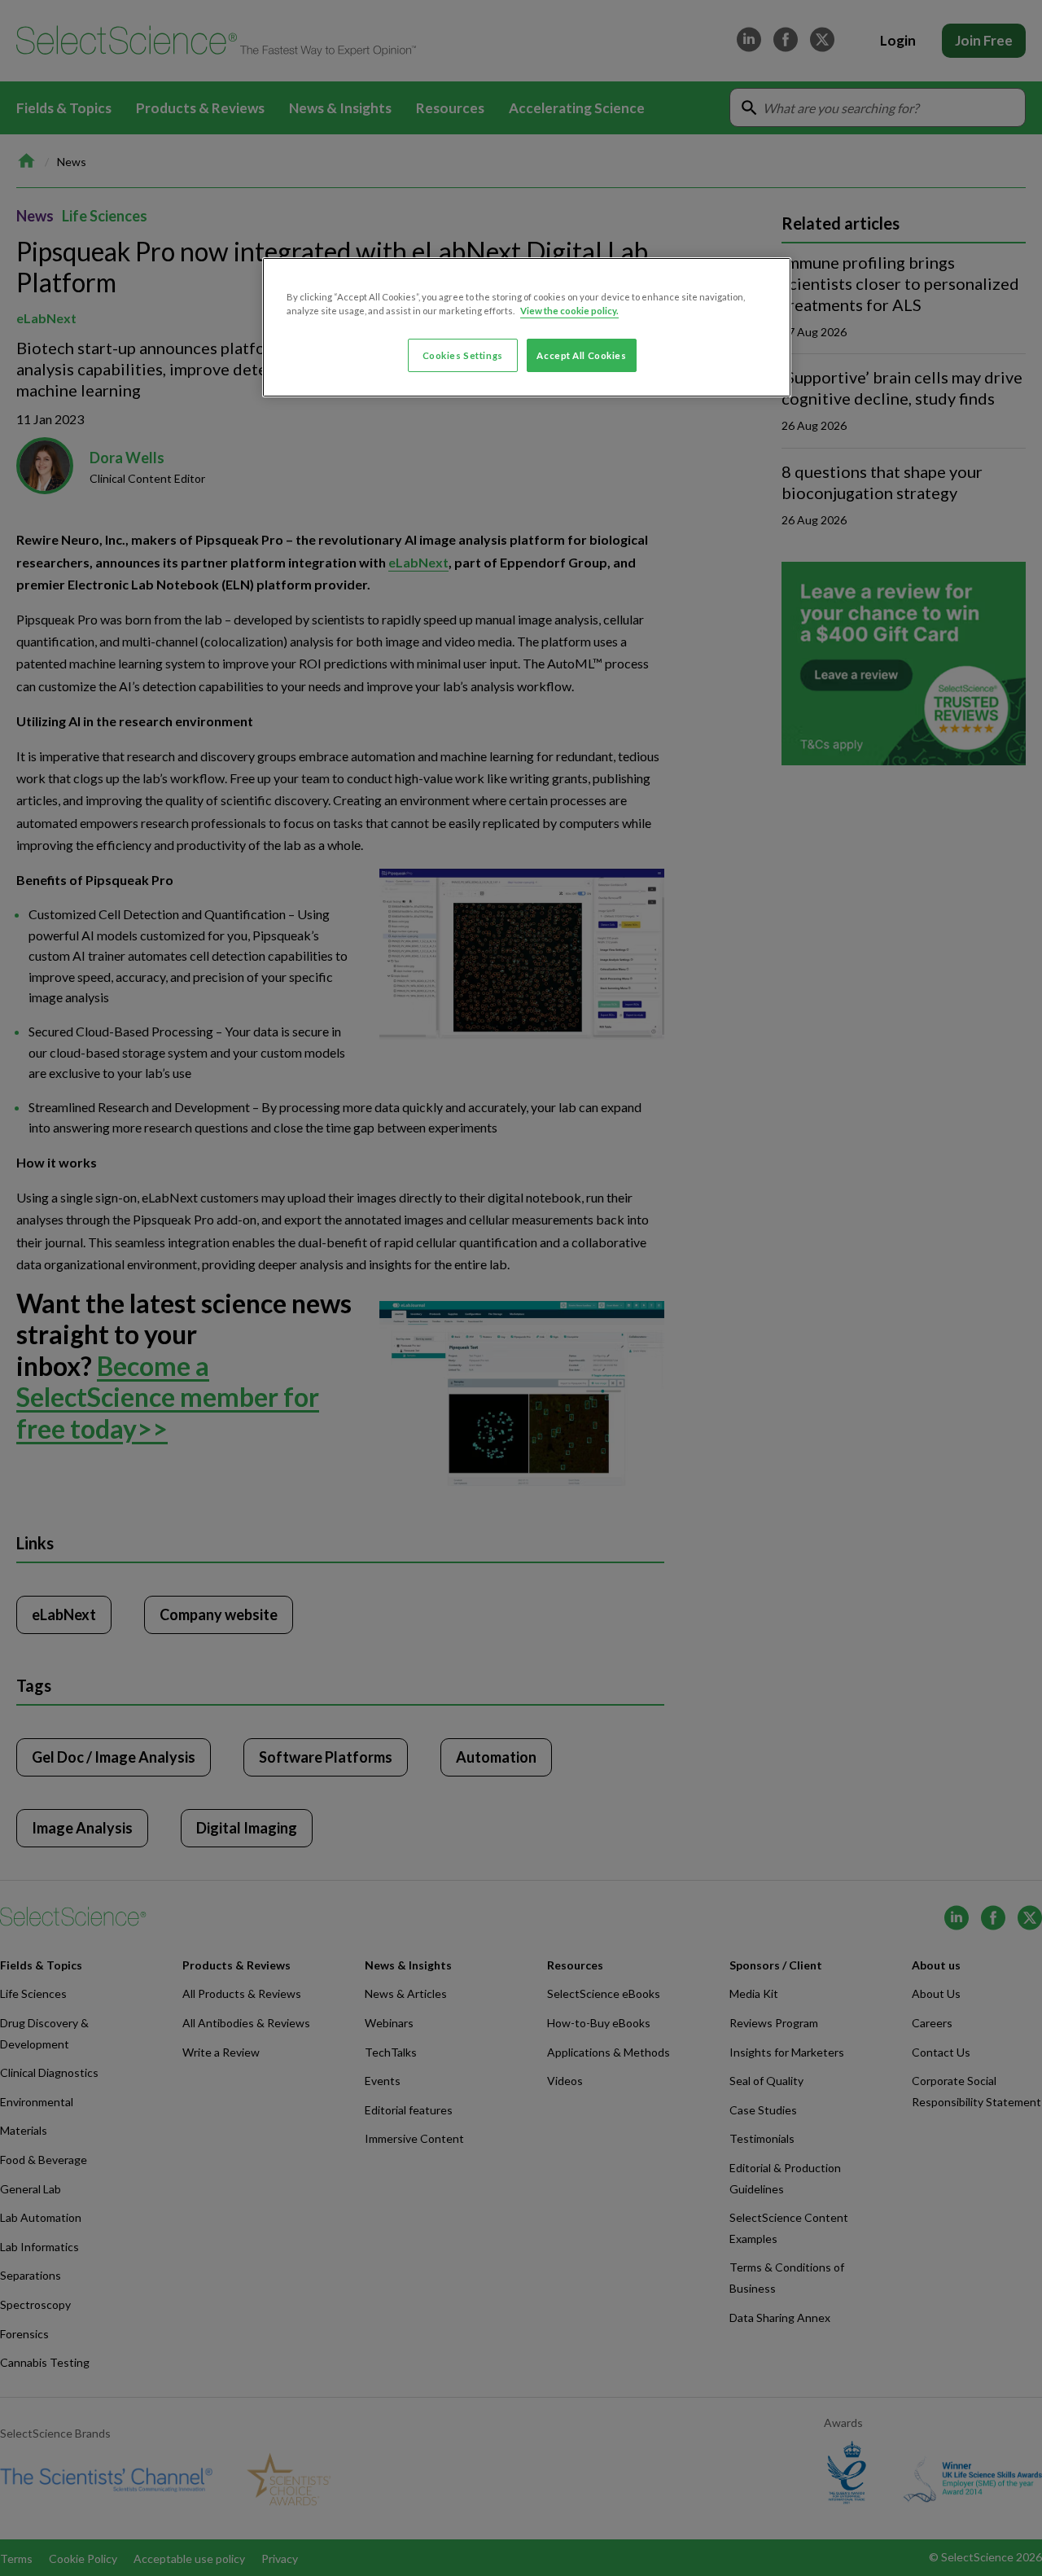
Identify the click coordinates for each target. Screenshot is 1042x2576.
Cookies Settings (463, 355)
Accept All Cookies (581, 355)
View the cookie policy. (569, 311)
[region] (527, 327)
